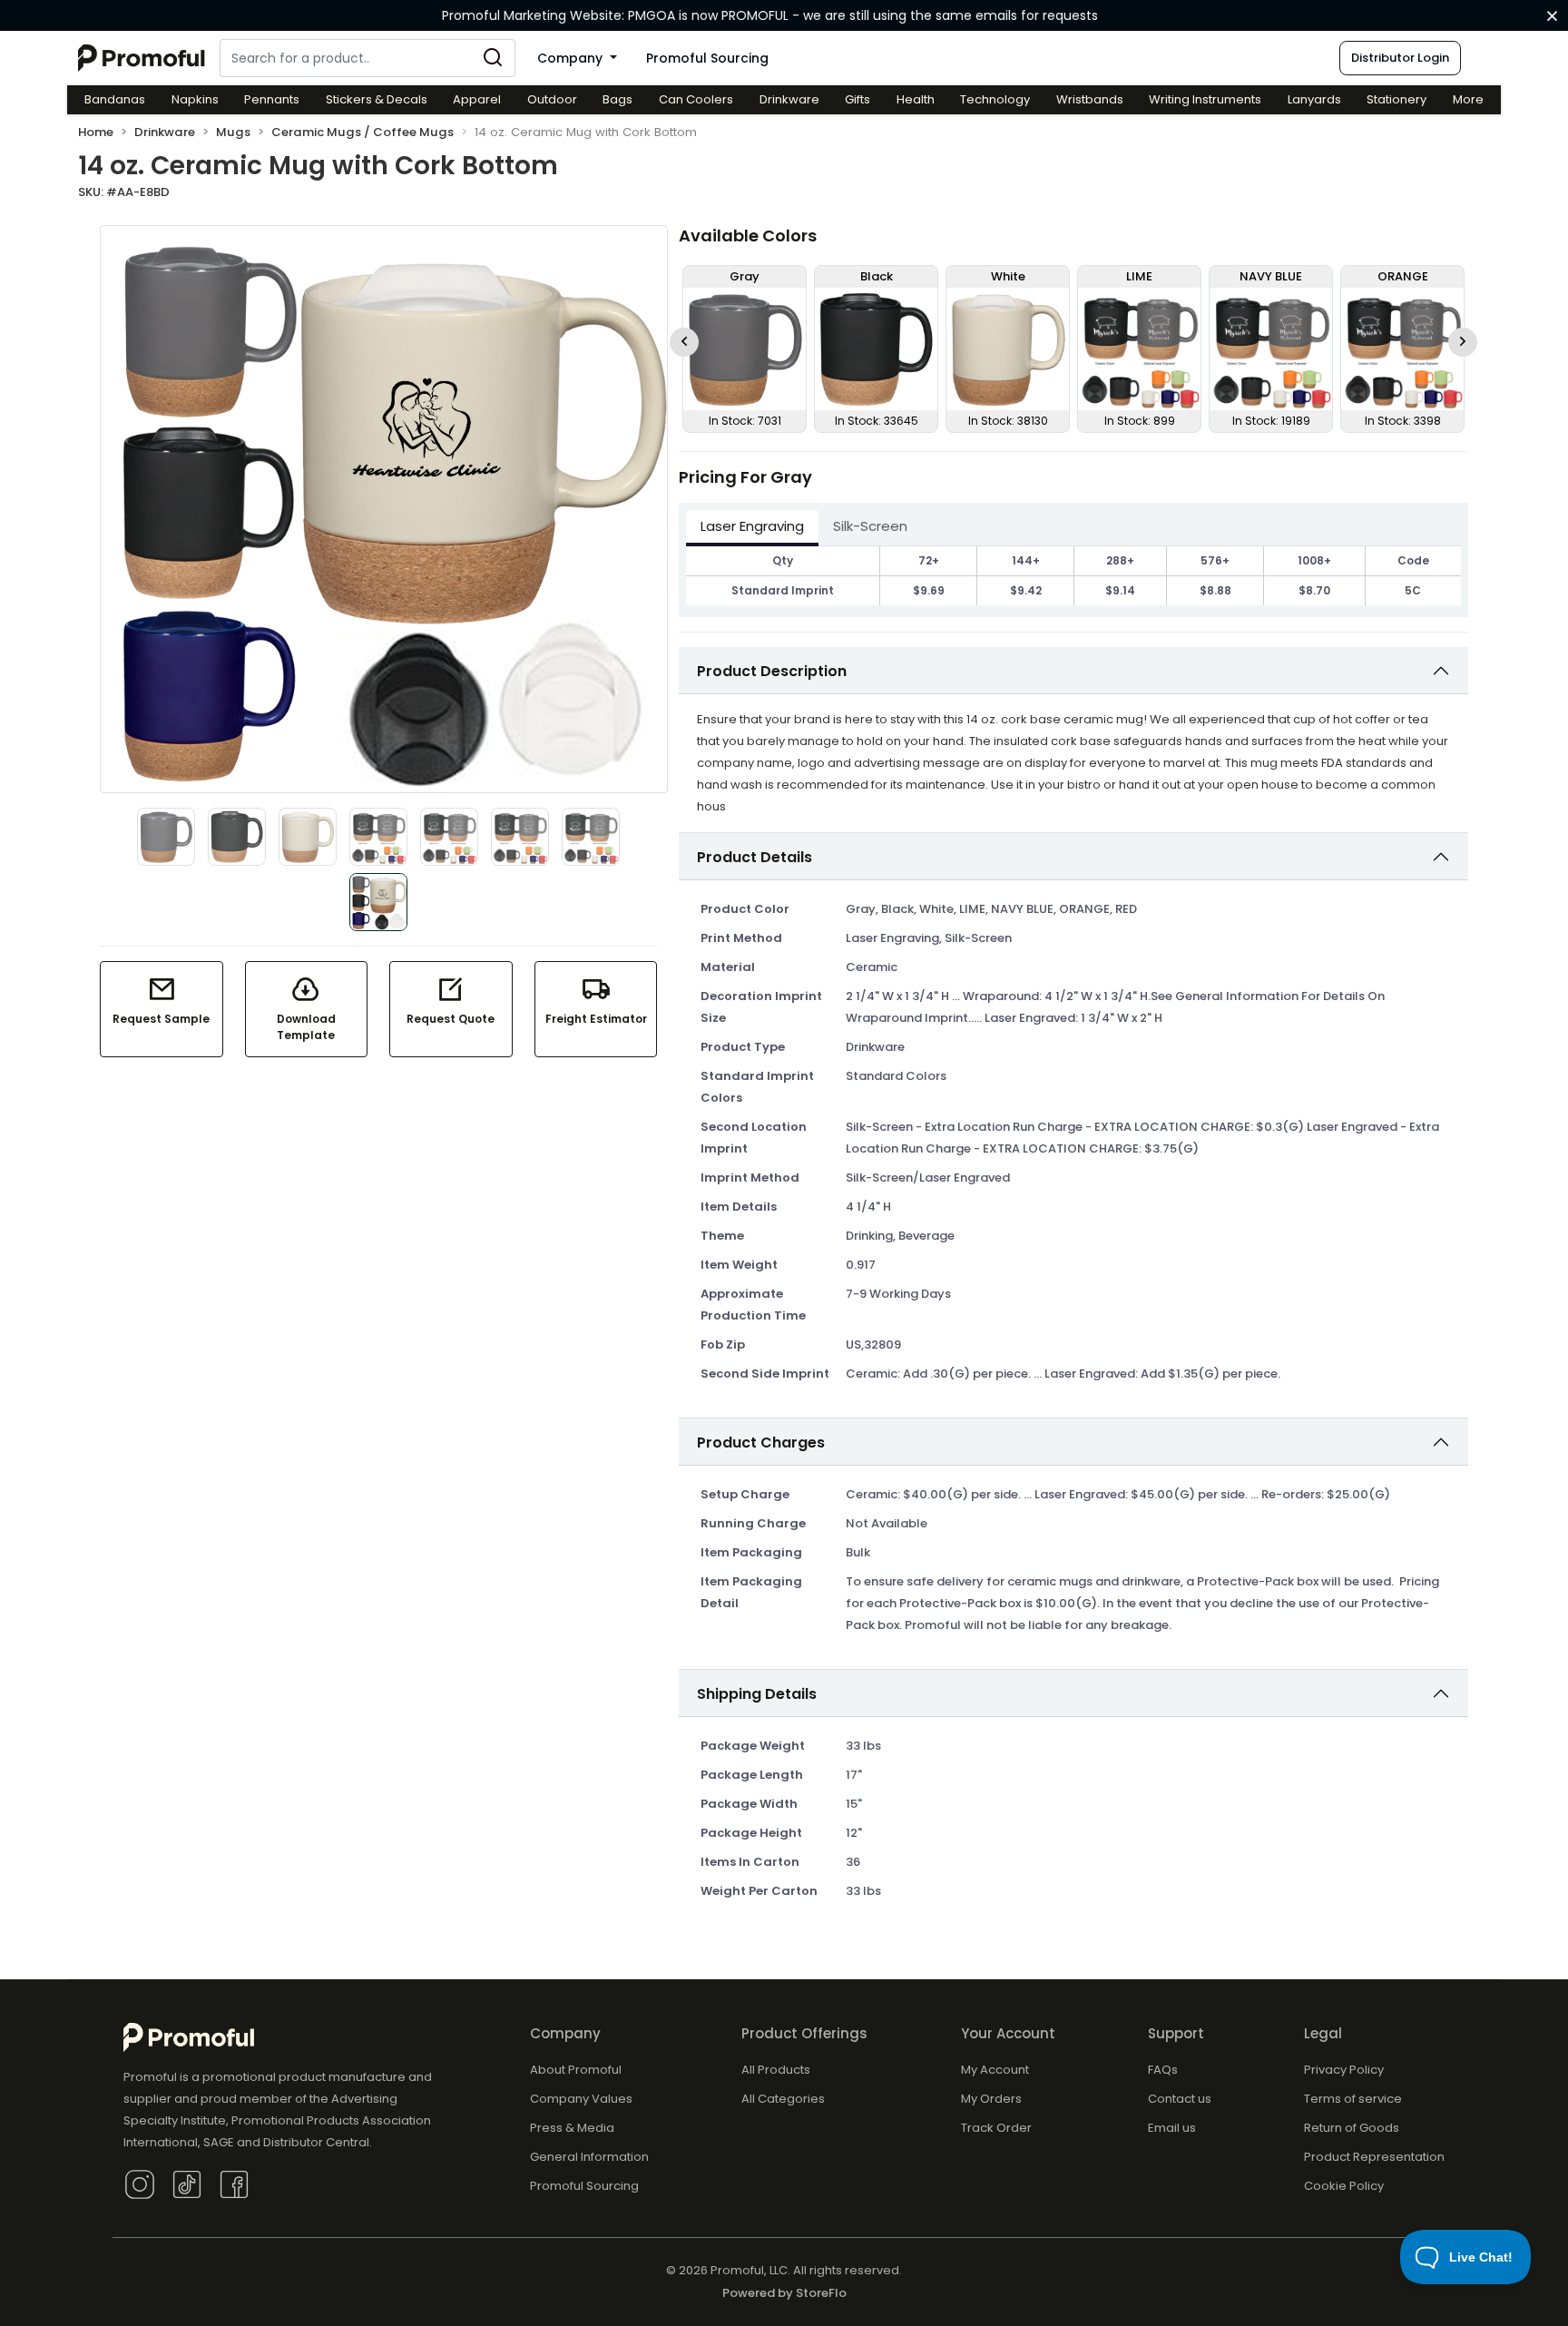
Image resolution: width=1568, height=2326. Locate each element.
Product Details (755, 857)
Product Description (772, 671)
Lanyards (1314, 99)
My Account (995, 2070)
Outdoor (552, 99)
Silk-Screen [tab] (870, 526)
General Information (589, 2157)
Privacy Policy (1344, 2070)
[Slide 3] (308, 837)
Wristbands (1090, 99)
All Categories (783, 2099)
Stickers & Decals (377, 99)
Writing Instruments (1205, 99)
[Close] (1552, 16)
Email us (1172, 2128)
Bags (617, 99)
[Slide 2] (237, 837)
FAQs (1163, 2070)
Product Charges (761, 1443)
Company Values (581, 2099)
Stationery (1396, 99)
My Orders (991, 2099)
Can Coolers (696, 99)
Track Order (996, 2128)
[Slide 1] (166, 837)
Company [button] (572, 58)
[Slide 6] (520, 837)
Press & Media (572, 2128)
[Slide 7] (591, 837)
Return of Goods (1352, 2128)
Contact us (1180, 2099)
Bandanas (115, 99)
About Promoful (576, 2070)
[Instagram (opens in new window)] (140, 2183)
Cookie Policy (1344, 2186)
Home (96, 132)
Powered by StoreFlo (784, 2293)
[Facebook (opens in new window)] (234, 2183)
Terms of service (1353, 2099)
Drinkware (789, 99)
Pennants (272, 99)
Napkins (195, 99)
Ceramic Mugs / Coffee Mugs (363, 132)
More (1468, 99)
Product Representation (1374, 2157)
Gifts (857, 99)
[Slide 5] (449, 837)
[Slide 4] (378, 837)
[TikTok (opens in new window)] (187, 2183)
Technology (995, 99)
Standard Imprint (783, 590)
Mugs (233, 132)
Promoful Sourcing (707, 58)
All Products (776, 2070)
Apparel (477, 99)
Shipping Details (757, 1694)
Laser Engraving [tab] (752, 526)
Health (916, 99)
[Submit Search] (493, 58)
